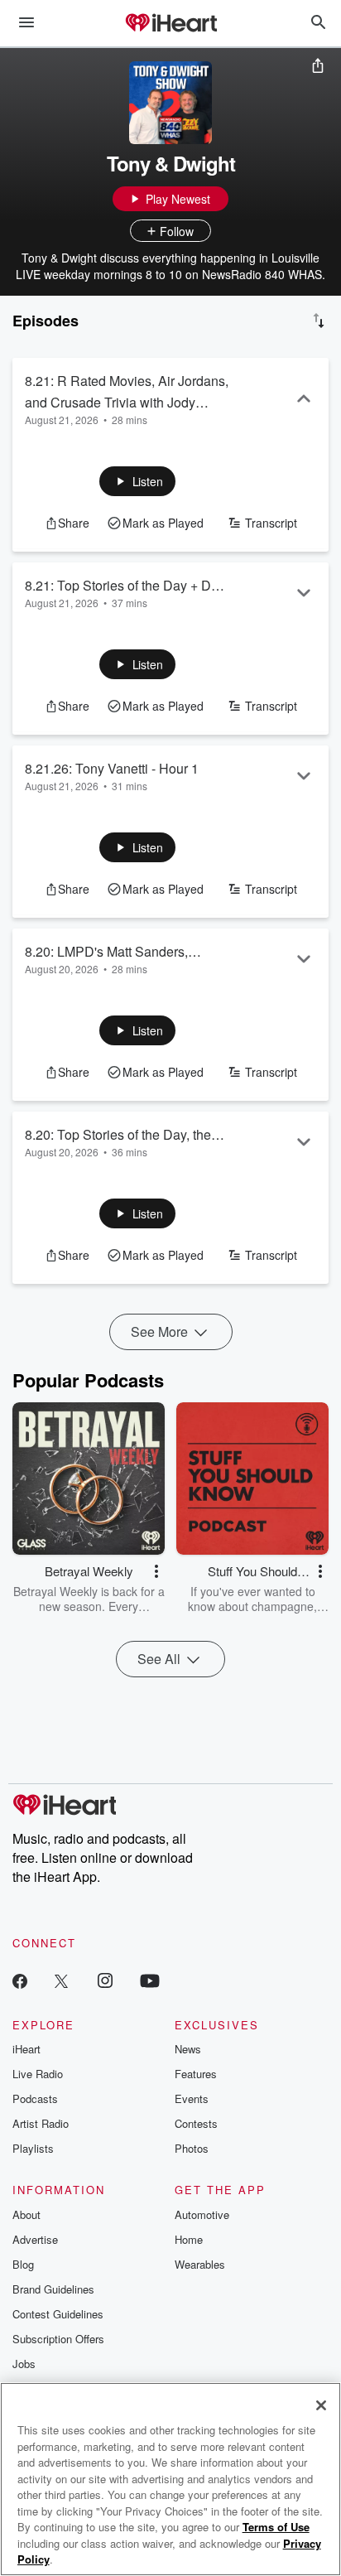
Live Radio (38, 2074)
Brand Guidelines (53, 2289)
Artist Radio (41, 2123)
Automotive (202, 2214)
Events (192, 2098)
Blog (23, 2264)
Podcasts (35, 2098)
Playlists (33, 2148)
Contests (196, 2123)
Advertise (35, 2239)
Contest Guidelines (58, 2314)
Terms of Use (276, 2527)
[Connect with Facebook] (20, 1980)
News (188, 2049)
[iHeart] (170, 24)
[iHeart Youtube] (150, 1980)
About (26, 2214)
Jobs (24, 2364)
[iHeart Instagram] (105, 1980)
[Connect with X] (61, 1980)
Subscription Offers (58, 2339)
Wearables (200, 2264)
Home (189, 2239)
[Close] (321, 2405)
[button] (138, 481)
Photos (192, 2148)
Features (196, 2074)
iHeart (26, 2049)
